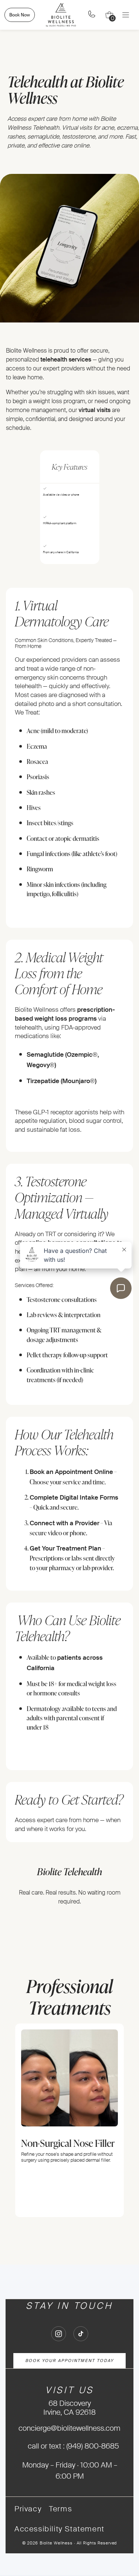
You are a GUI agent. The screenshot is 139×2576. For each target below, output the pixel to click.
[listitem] (69, 2120)
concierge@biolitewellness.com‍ (69, 2428)
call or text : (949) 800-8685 (73, 2446)
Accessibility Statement (59, 2529)
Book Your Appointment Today (69, 2360)
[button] (109, 15)
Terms (60, 2509)
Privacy (28, 2509)
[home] (61, 15)
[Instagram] (59, 2334)
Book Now (20, 15)
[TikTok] (81, 2334)
